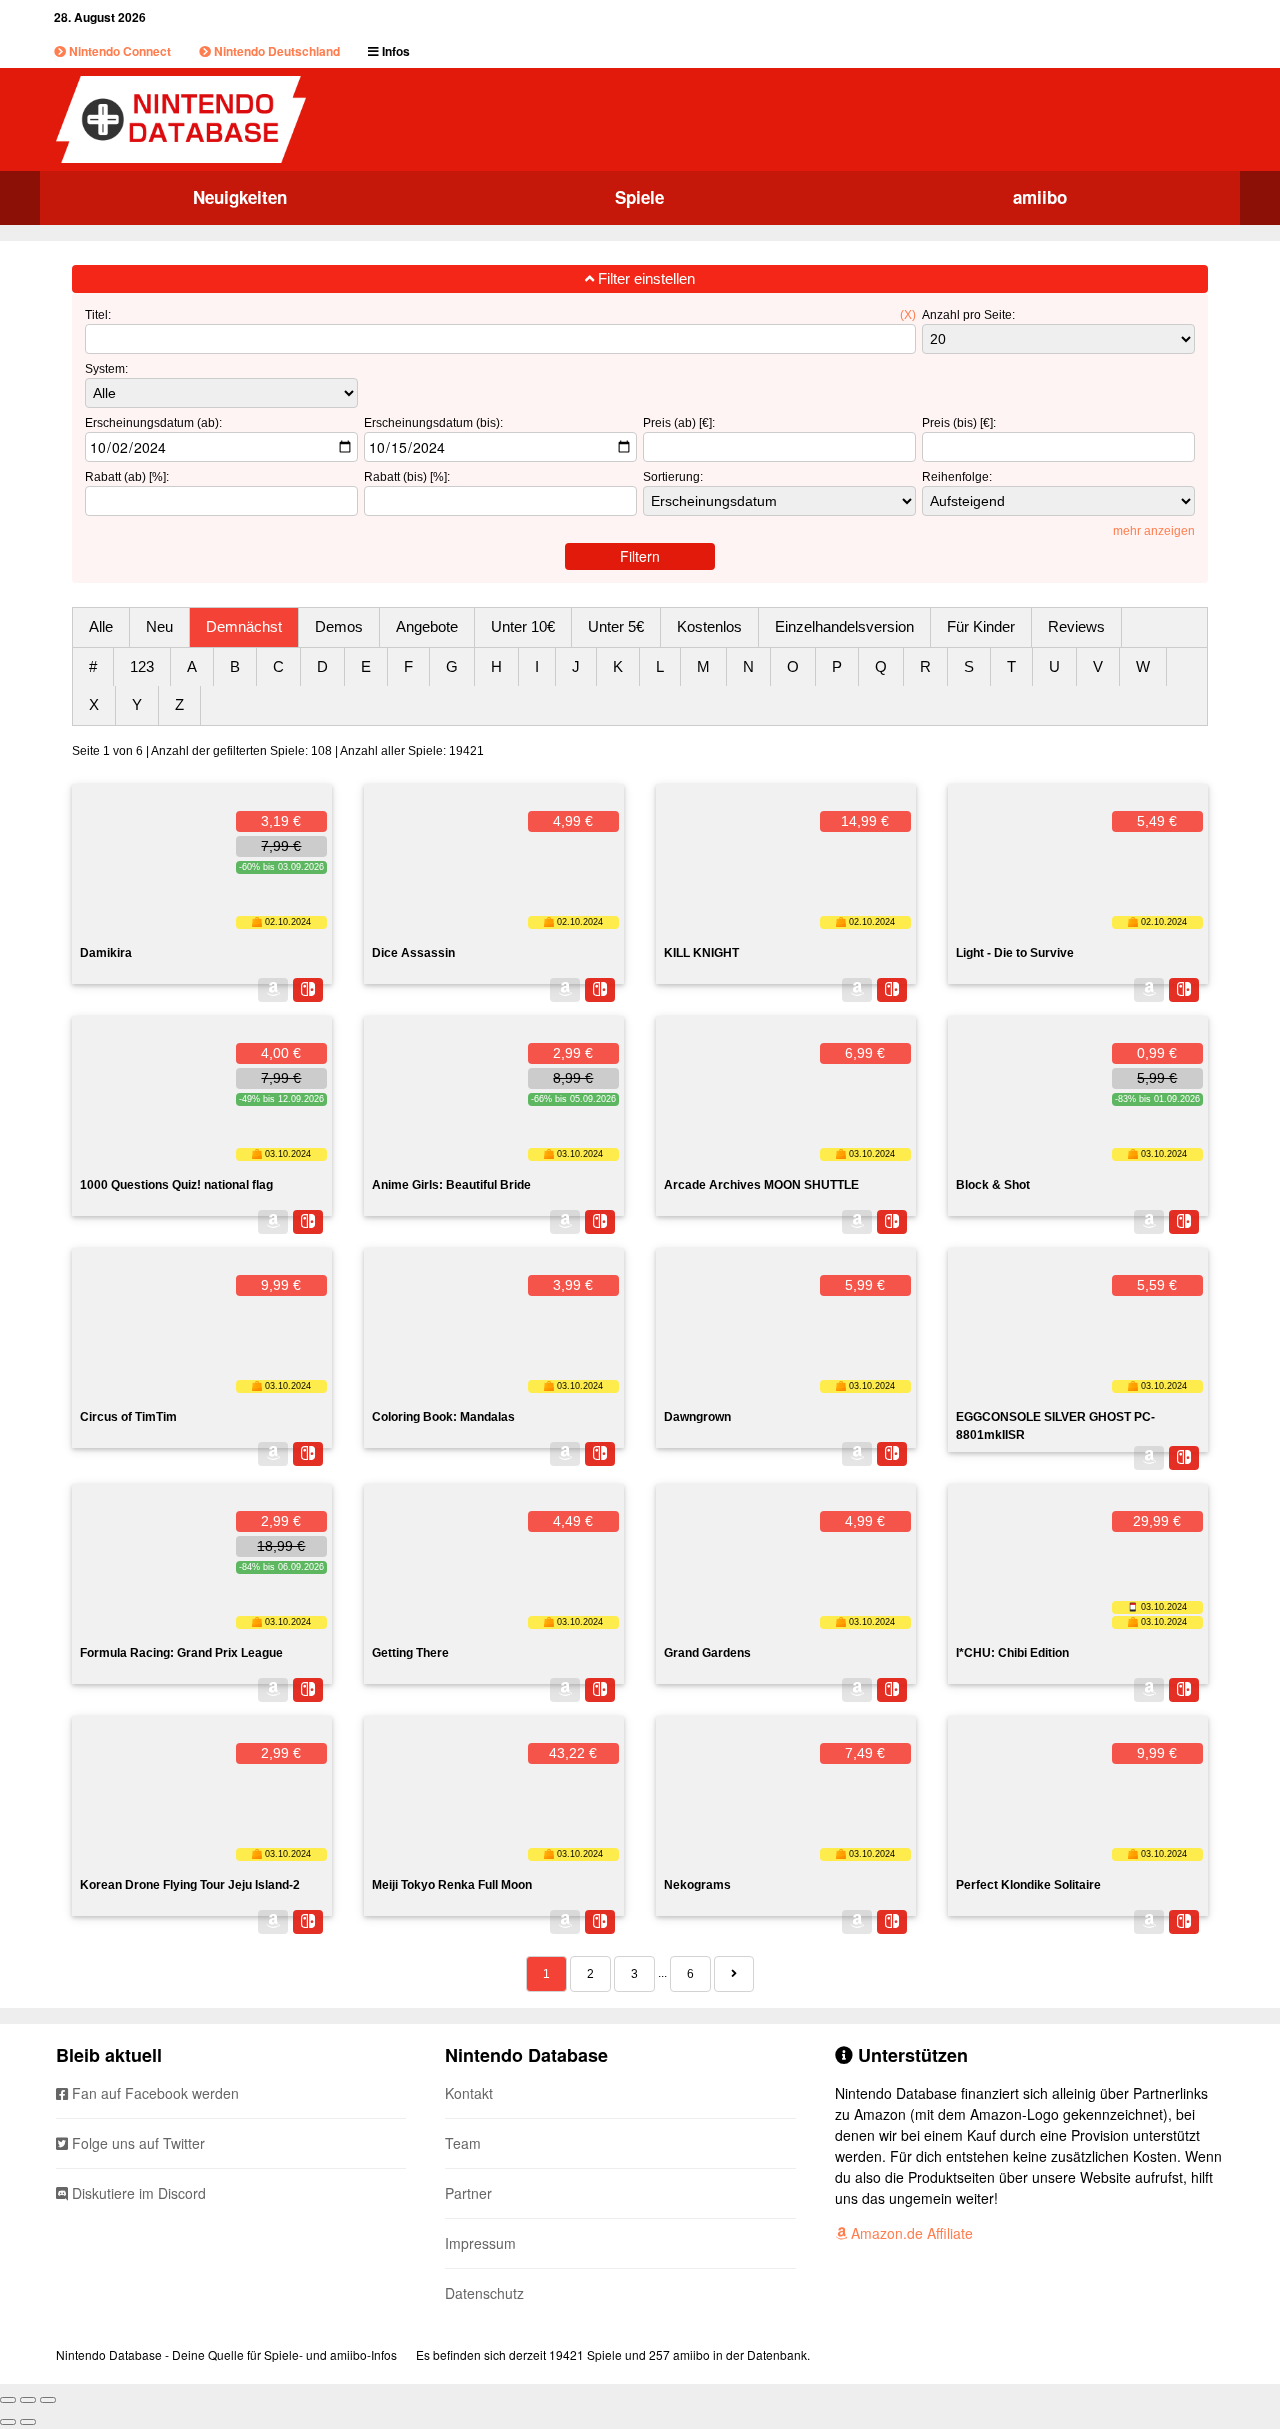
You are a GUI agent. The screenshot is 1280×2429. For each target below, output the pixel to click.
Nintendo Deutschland (275, 51)
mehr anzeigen (1154, 531)
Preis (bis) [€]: (959, 423)
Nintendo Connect (118, 51)
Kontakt (469, 2093)
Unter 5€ (616, 626)
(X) (908, 315)
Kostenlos (709, 626)
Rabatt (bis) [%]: (407, 477)
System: (106, 369)
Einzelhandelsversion (844, 626)
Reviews (1076, 626)
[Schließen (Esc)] (8, 2400)
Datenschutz (484, 2293)
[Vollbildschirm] (28, 2400)
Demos (339, 626)
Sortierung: (673, 477)
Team (463, 2143)
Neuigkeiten (240, 197)
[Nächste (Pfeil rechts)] (28, 2422)
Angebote (427, 626)
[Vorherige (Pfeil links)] (8, 2422)
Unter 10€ (523, 626)
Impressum (480, 2243)
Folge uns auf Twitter (136, 2143)
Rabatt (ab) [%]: (127, 477)
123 (142, 666)
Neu (159, 626)
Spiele (639, 197)
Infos (394, 51)
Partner (468, 2193)
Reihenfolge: (957, 477)
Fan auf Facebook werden (153, 2093)
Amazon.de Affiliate (910, 2233)
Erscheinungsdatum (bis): (433, 423)
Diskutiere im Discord (137, 2193)
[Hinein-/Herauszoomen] (48, 2400)
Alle (101, 626)
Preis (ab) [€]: (679, 423)
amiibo (1040, 197)
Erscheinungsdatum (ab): (153, 423)
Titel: (98, 315)
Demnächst (244, 626)
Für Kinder (981, 626)
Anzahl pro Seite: (968, 315)
